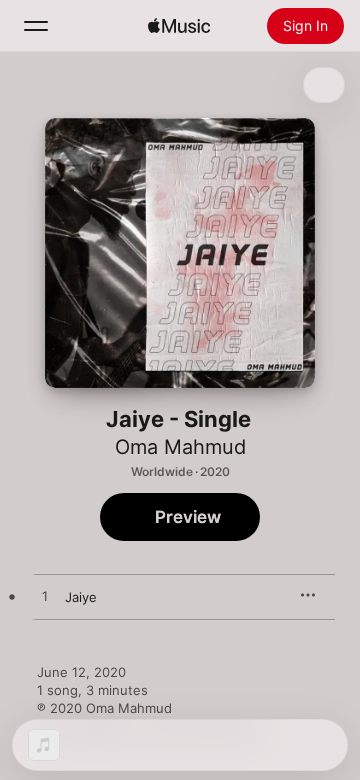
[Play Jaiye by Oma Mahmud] (45, 597)
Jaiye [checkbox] (81, 597)
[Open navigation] (36, 26)
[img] (179, 26)
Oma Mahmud (180, 447)
